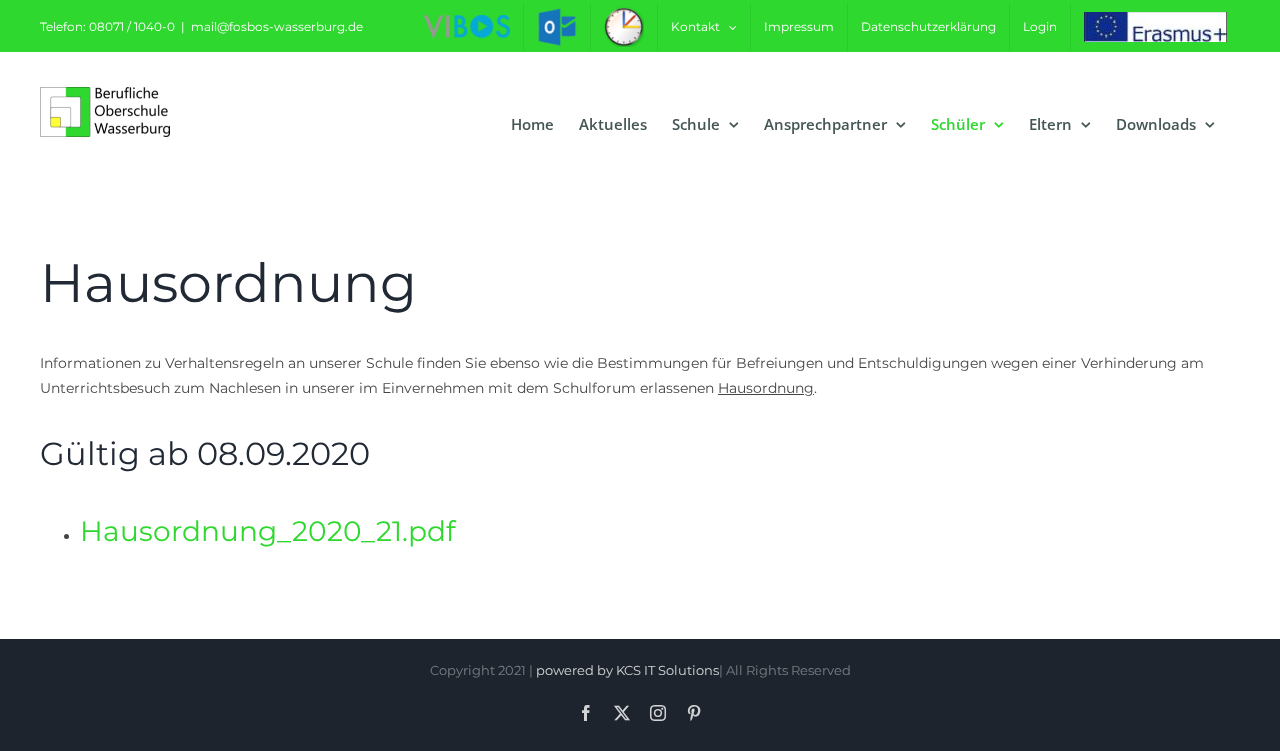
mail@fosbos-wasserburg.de (277, 26)
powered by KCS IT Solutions (627, 670)
